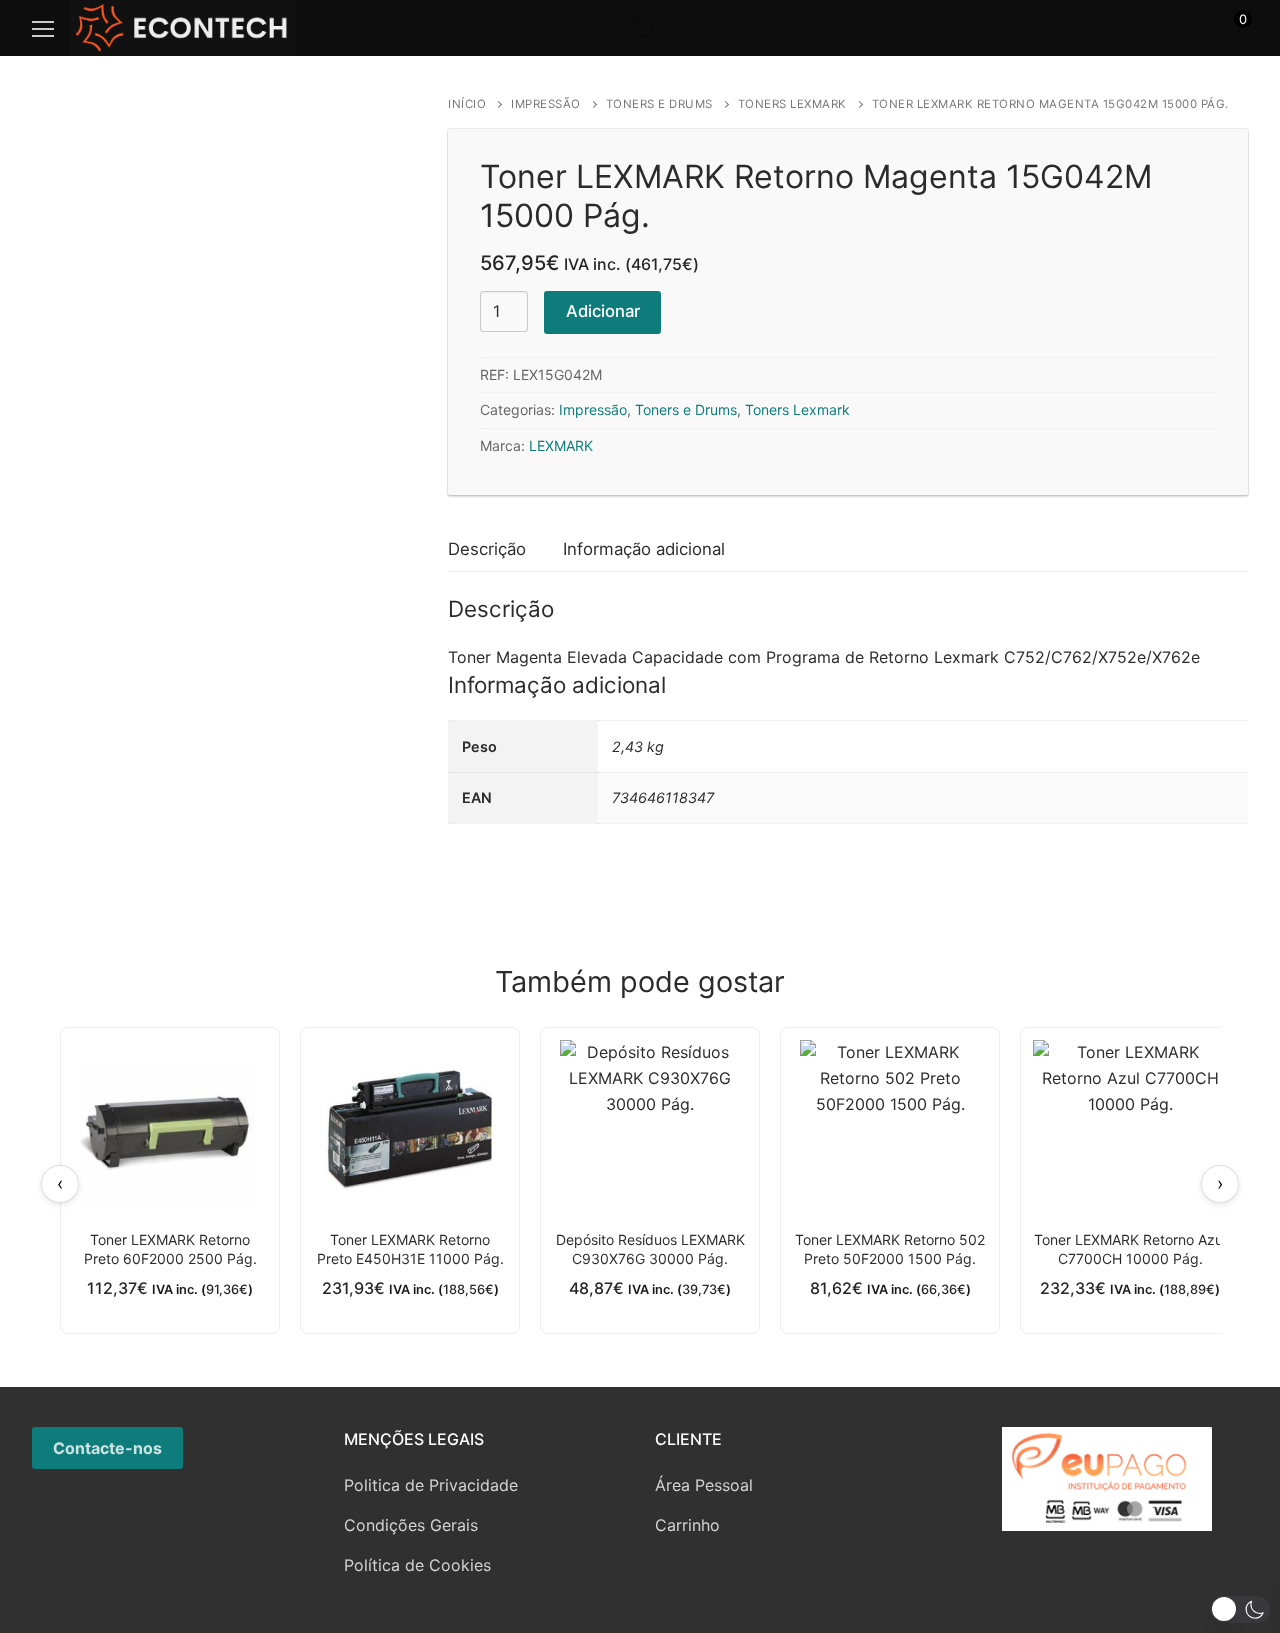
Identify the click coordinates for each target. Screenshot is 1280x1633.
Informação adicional (644, 549)
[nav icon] (43, 28)
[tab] (487, 549)
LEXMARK (561, 445)
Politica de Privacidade (431, 1485)
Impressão (546, 104)
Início (467, 104)
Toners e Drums (659, 104)
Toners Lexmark (792, 104)
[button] (1240, 1609)
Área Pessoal (704, 1485)
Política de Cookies (417, 1565)
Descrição (487, 549)
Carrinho (687, 1525)
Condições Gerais (411, 1525)
